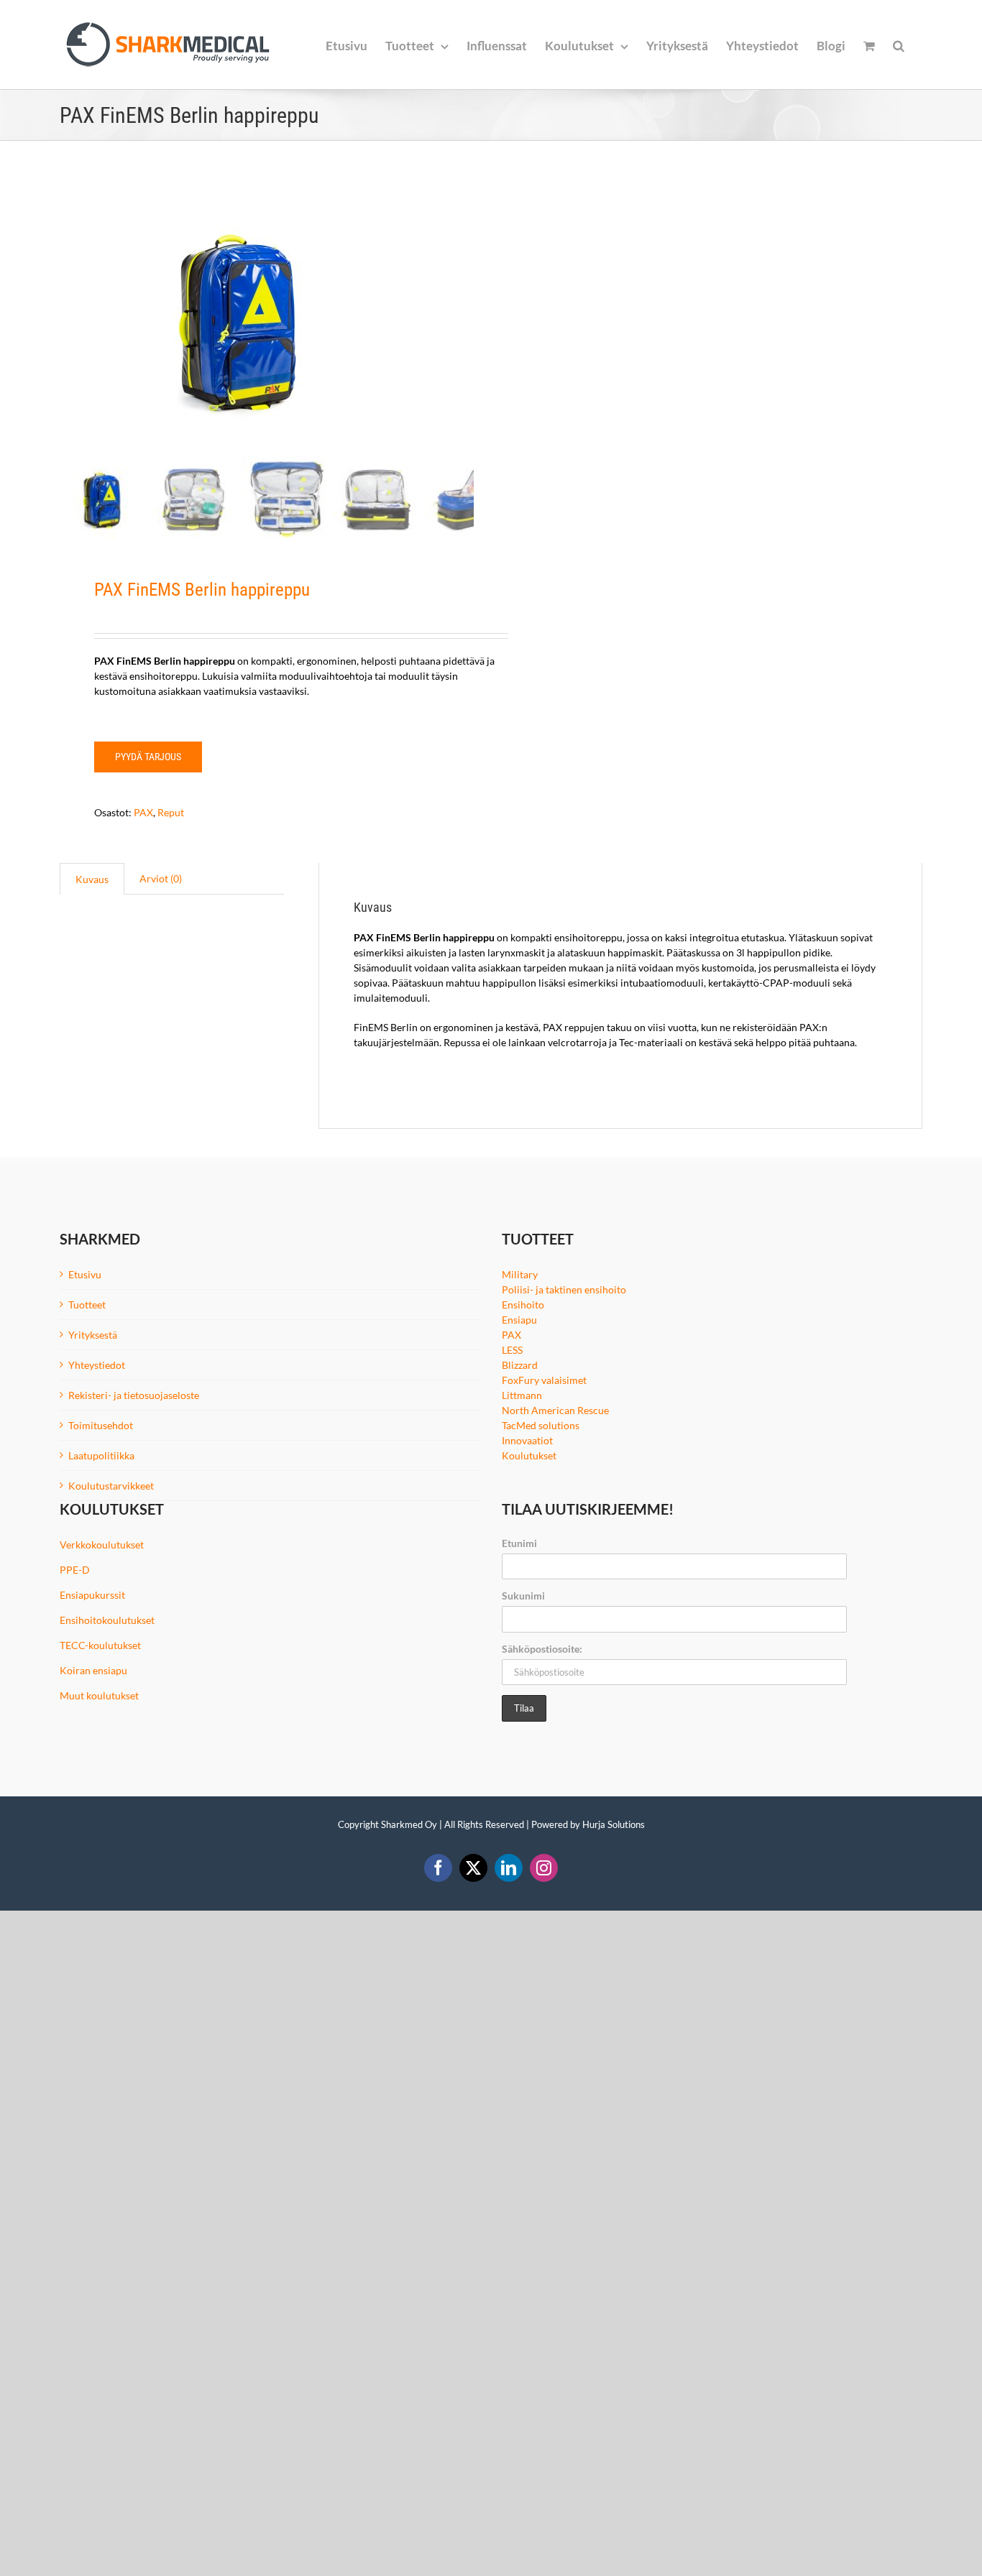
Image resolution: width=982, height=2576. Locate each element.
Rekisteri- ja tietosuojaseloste (134, 1395)
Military (520, 1274)
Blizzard (520, 1365)
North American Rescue (555, 1410)
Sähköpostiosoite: (542, 1649)
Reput (171, 812)
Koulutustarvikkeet (111, 1486)
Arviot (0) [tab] (161, 878)
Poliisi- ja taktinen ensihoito (564, 1289)
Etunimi (519, 1543)
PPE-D (75, 1570)
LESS (512, 1350)
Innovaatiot (527, 1440)
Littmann (522, 1395)
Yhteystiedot (97, 1365)
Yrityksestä (93, 1335)
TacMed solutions (541, 1425)
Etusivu (85, 1274)
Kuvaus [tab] (92, 879)
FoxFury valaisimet (544, 1380)
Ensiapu (519, 1320)
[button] (899, 45)
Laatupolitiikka (101, 1455)
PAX (143, 812)
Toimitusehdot (101, 1425)
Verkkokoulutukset (102, 1545)
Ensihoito (523, 1305)
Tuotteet (87, 1305)
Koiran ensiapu (93, 1670)
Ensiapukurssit (92, 1595)
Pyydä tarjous (148, 757)
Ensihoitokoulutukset (107, 1620)
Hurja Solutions (614, 1824)
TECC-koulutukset (100, 1645)
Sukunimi (523, 1596)
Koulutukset (529, 1455)
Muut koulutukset (99, 1695)
